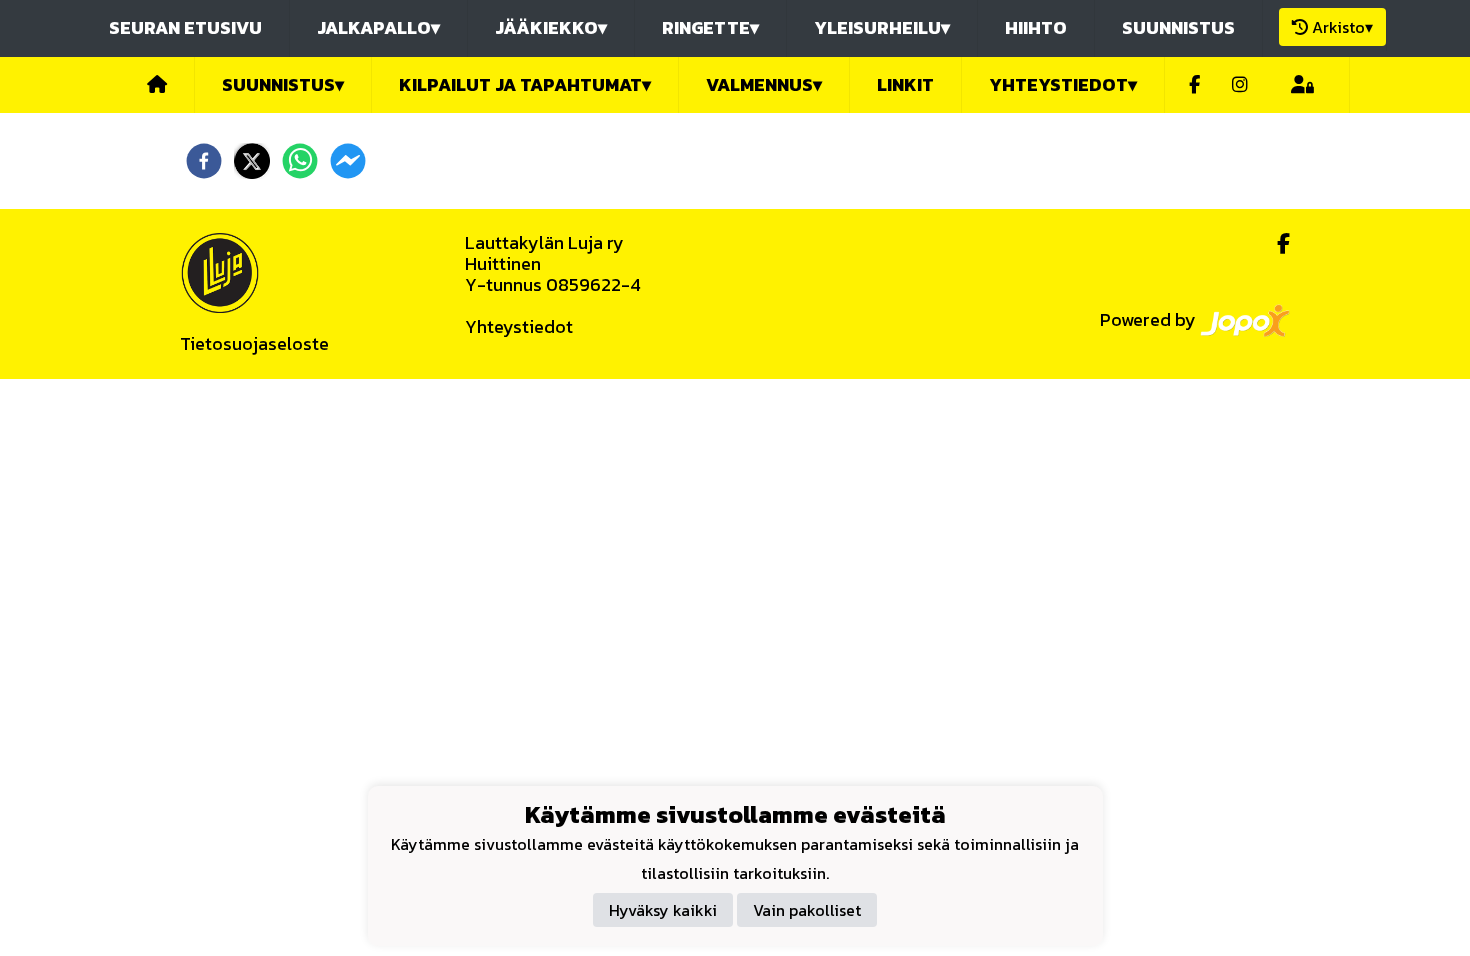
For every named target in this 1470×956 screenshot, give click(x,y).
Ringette (710, 27)
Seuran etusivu (185, 27)
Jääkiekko (551, 27)
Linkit (905, 84)
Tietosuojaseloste (254, 343)
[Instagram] (1240, 85)
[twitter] (252, 161)
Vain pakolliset (807, 910)
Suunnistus (1178, 27)
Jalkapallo (378, 27)
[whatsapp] (300, 161)
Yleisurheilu (882, 27)
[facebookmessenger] (348, 161)
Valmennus (764, 84)
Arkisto (1342, 27)
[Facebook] (1194, 85)
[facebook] (204, 161)
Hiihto (1036, 27)
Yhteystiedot (519, 326)
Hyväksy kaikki (663, 910)
